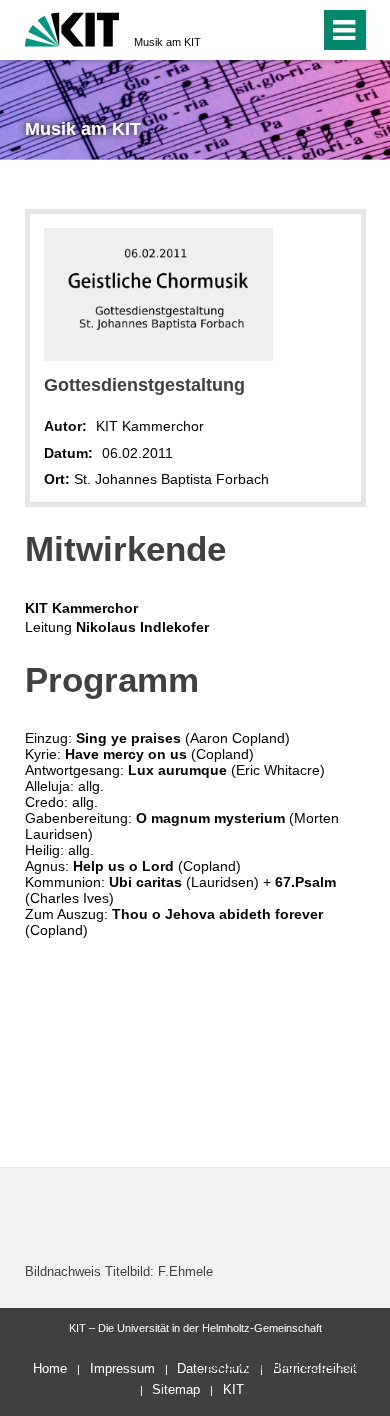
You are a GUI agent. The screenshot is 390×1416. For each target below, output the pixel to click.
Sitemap (176, 1389)
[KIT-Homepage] (72, 27)
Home (50, 1368)
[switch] (300, 30)
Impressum (122, 1368)
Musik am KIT (167, 42)
